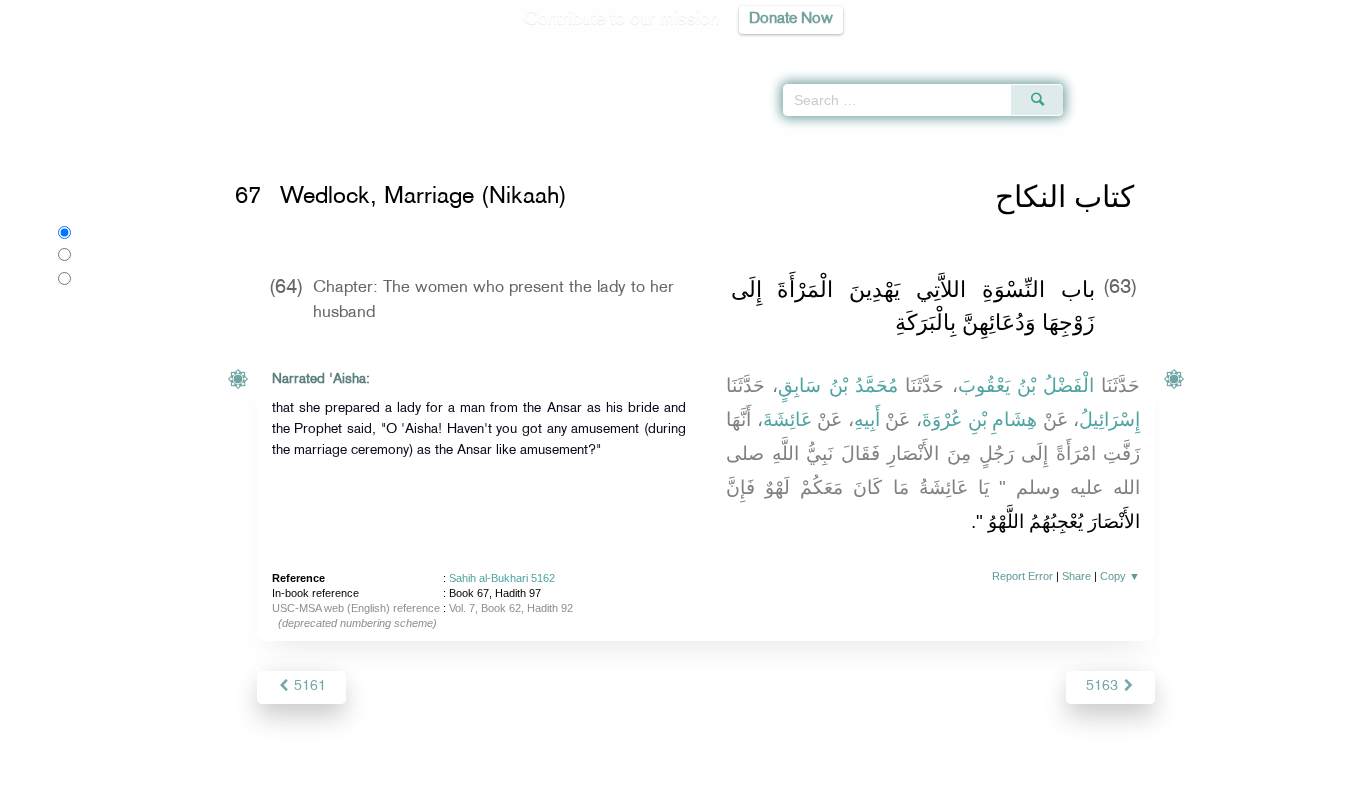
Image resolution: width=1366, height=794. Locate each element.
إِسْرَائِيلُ (1109, 419)
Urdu (107, 254)
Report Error (1022, 576)
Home (255, 143)
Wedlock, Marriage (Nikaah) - (510, 143)
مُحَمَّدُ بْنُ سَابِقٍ (838, 385)
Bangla (112, 278)
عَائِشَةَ (787, 419)
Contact (744, 775)
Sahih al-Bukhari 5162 (502, 578)
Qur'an (1117, 50)
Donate (807, 775)
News (531, 775)
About (480, 775)
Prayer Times (1248, 50)
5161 (308, 686)
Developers (668, 775)
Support (590, 775)
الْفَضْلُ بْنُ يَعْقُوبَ (1026, 385)
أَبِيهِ (867, 419)
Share (1076, 576)
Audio (1317, 50)
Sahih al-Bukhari (332, 143)
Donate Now (791, 19)
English (98, 232)
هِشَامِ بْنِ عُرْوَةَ (979, 419)
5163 (1104, 686)
